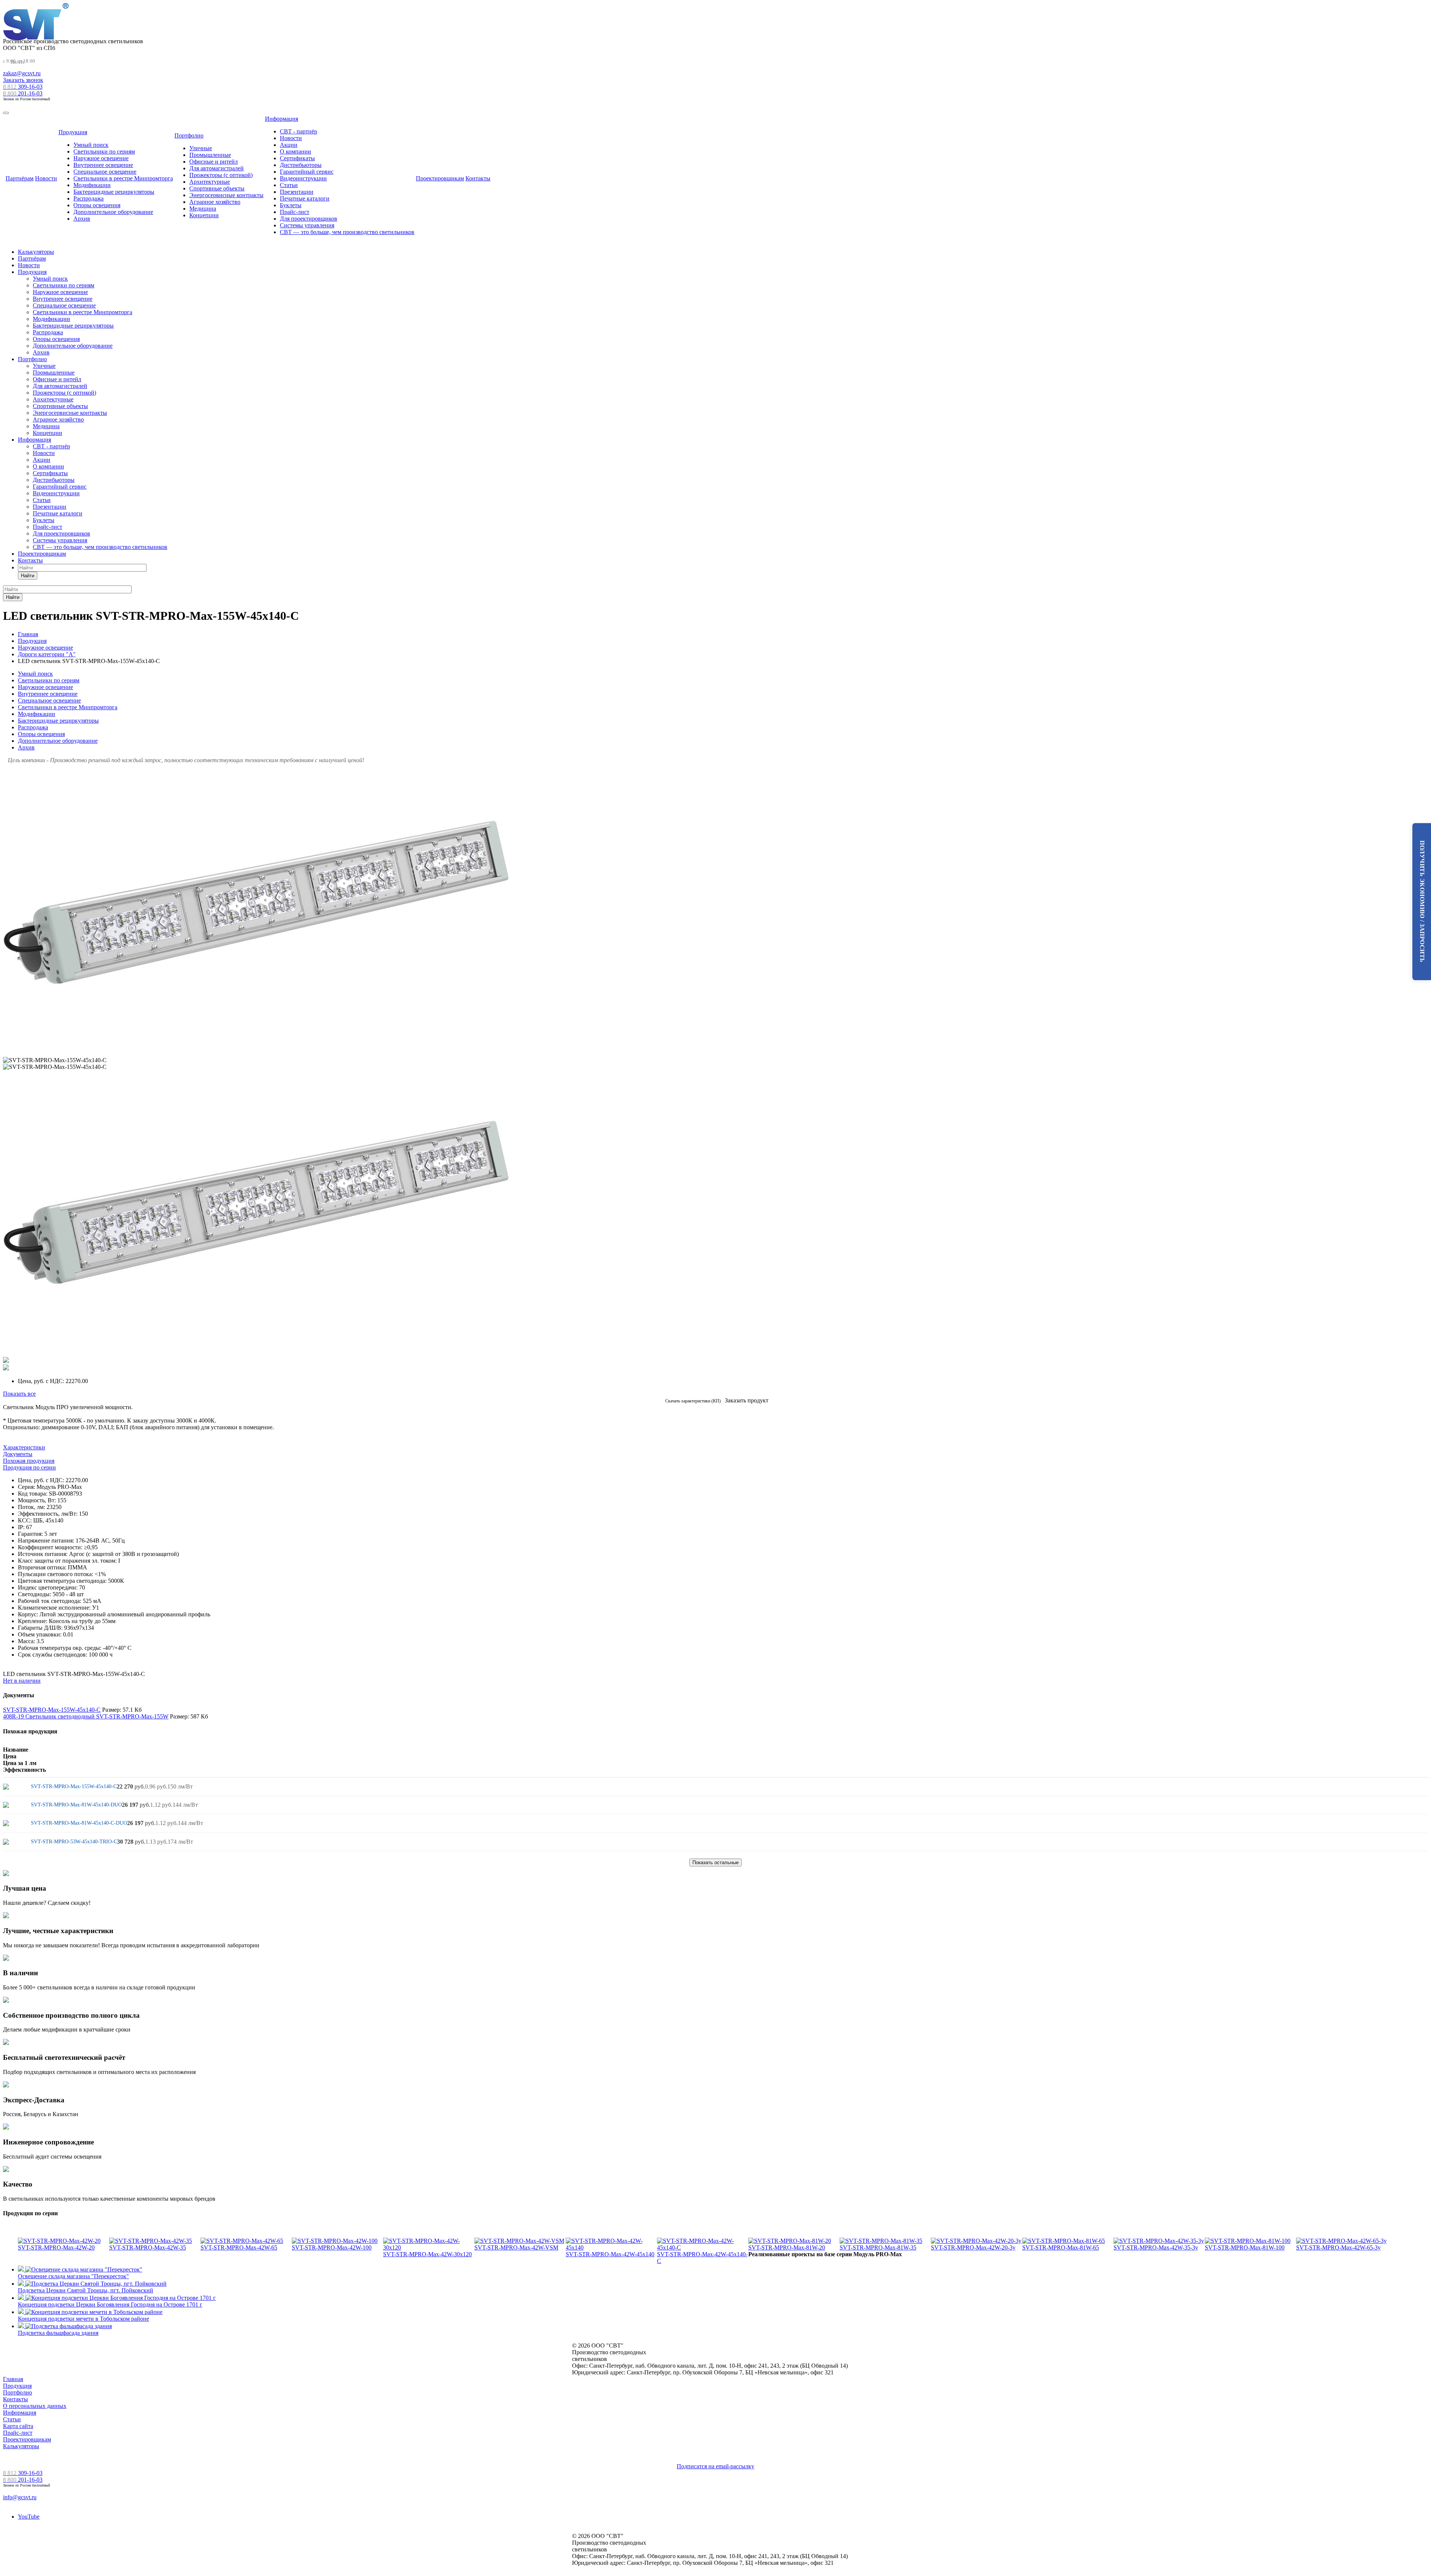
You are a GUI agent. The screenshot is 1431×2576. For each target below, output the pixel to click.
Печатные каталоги (305, 198)
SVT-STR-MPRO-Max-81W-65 (1061, 2247)
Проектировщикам (440, 178)
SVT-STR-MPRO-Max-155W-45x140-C (52, 1710)
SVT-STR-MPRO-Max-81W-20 (787, 2247)
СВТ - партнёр (298, 131)
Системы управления (307, 225)
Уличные (201, 148)
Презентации (297, 192)
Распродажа (89, 198)
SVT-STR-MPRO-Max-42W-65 (239, 2247)
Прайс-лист (295, 212)
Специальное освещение (105, 172)
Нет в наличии (22, 1681)
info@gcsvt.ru (20, 2497)
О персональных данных (35, 2406)
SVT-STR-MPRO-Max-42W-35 (148, 2247)
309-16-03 (23, 87)
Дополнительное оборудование (113, 212)
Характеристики (24, 1447)
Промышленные (210, 155)
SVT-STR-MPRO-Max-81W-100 (1245, 2247)
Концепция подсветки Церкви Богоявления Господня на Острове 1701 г (110, 2304)
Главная (13, 2379)
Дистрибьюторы (301, 165)
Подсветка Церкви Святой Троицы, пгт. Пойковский (86, 2290)
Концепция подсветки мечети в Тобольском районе (83, 2319)
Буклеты (291, 205)
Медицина (203, 209)
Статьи (289, 185)
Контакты (478, 178)
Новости (46, 178)
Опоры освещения (97, 205)
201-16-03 (23, 93)
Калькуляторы (36, 252)
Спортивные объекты (217, 188)
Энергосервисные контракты (226, 195)
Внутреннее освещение (103, 165)
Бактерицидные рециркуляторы (114, 192)
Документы (18, 1454)
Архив (82, 219)
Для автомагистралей (217, 168)
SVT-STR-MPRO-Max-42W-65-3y (1338, 2247)
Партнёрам (20, 178)
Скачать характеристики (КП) (693, 1401)
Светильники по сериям (104, 151)
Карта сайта (18, 2426)
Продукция (73, 132)
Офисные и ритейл (214, 162)
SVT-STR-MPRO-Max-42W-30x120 (427, 2254)
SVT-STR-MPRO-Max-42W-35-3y (1156, 2247)
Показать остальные (715, 1862)
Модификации (92, 185)
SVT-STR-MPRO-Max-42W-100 (332, 2247)
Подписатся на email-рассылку (715, 2466)
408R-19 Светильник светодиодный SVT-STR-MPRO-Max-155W (86, 1716)
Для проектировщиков (309, 219)
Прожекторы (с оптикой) (221, 175)
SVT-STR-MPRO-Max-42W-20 (56, 2247)
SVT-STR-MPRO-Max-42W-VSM (516, 2247)
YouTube (29, 2517)
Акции (289, 145)
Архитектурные (210, 182)
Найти (28, 576)
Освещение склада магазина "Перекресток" (73, 2276)
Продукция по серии (29, 1467)
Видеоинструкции (303, 178)
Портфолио (189, 135)
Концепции (204, 215)
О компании (296, 151)
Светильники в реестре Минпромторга (123, 178)
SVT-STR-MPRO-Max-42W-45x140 (610, 2254)
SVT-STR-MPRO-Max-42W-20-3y (973, 2247)
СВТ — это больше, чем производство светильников (347, 232)
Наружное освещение (101, 158)
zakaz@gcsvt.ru (22, 73)
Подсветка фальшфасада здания (58, 2333)
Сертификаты (297, 158)
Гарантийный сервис (307, 172)
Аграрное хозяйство (215, 202)
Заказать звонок (23, 80)
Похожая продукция (29, 1461)
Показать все (19, 1394)
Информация (282, 119)
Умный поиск (91, 145)
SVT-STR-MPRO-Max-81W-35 (878, 2247)
